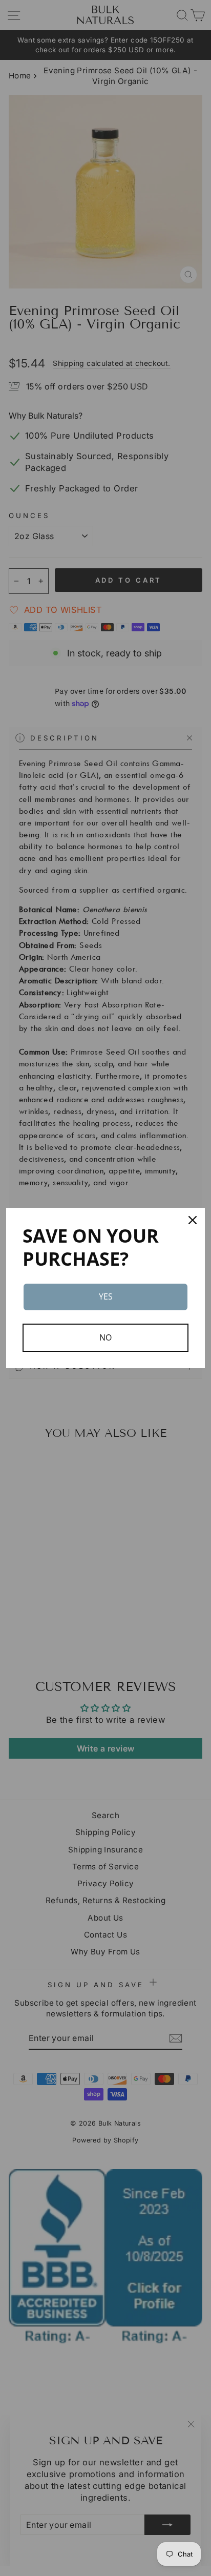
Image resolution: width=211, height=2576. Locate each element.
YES (106, 1296)
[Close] (193, 1220)
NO (105, 1337)
